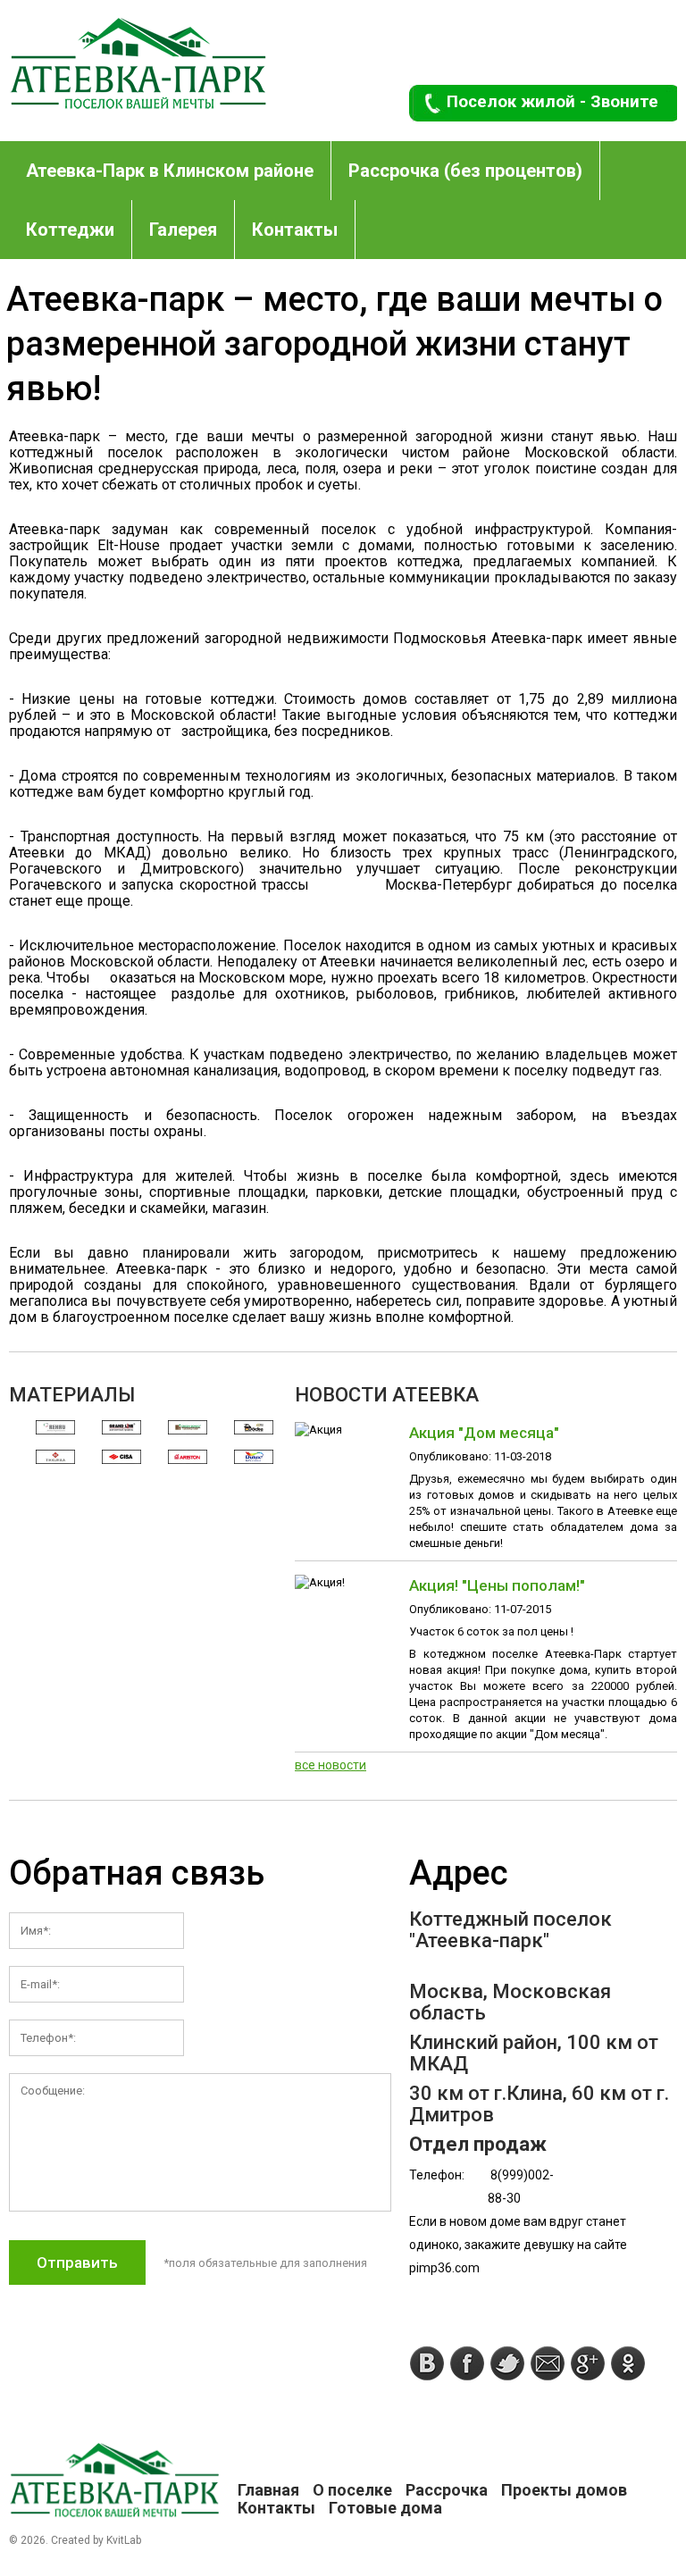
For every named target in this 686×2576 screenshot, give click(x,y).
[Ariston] (188, 1457)
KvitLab (124, 2540)
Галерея (183, 230)
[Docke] (254, 1428)
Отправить (77, 2262)
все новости (330, 1765)
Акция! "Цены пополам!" (497, 1585)
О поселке (352, 2490)
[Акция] (318, 1430)
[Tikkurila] (55, 1457)
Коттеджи (70, 230)
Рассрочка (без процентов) (465, 171)
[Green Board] (188, 1428)
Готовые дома (385, 2508)
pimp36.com (444, 2268)
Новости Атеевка (387, 1395)
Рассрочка (447, 2490)
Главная (268, 2490)
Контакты (295, 230)
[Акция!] (320, 1582)
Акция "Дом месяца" (484, 1433)
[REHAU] (55, 1428)
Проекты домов (564, 2490)
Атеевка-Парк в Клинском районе (170, 171)
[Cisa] (121, 1457)
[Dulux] (254, 1457)
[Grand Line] (121, 1428)
